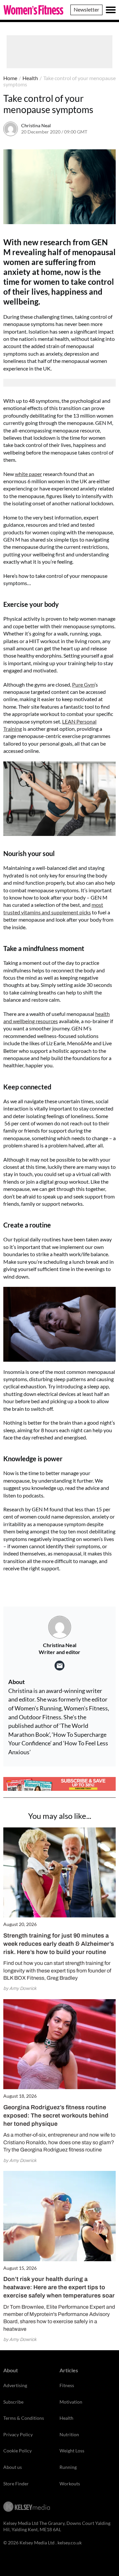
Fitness (67, 2385)
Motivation (71, 2402)
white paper (28, 474)
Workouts (70, 2484)
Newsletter (86, 9)
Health (30, 78)
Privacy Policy (18, 2434)
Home (10, 78)
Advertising (15, 2385)
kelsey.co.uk (70, 2543)
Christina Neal (36, 125)
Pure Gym (83, 684)
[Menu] (111, 10)
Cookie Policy (18, 2451)
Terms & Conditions (24, 2418)
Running (68, 2467)
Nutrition (69, 2434)
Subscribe (13, 2402)
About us (13, 2467)
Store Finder (16, 2484)
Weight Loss (72, 2451)
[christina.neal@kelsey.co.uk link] (59, 1666)
